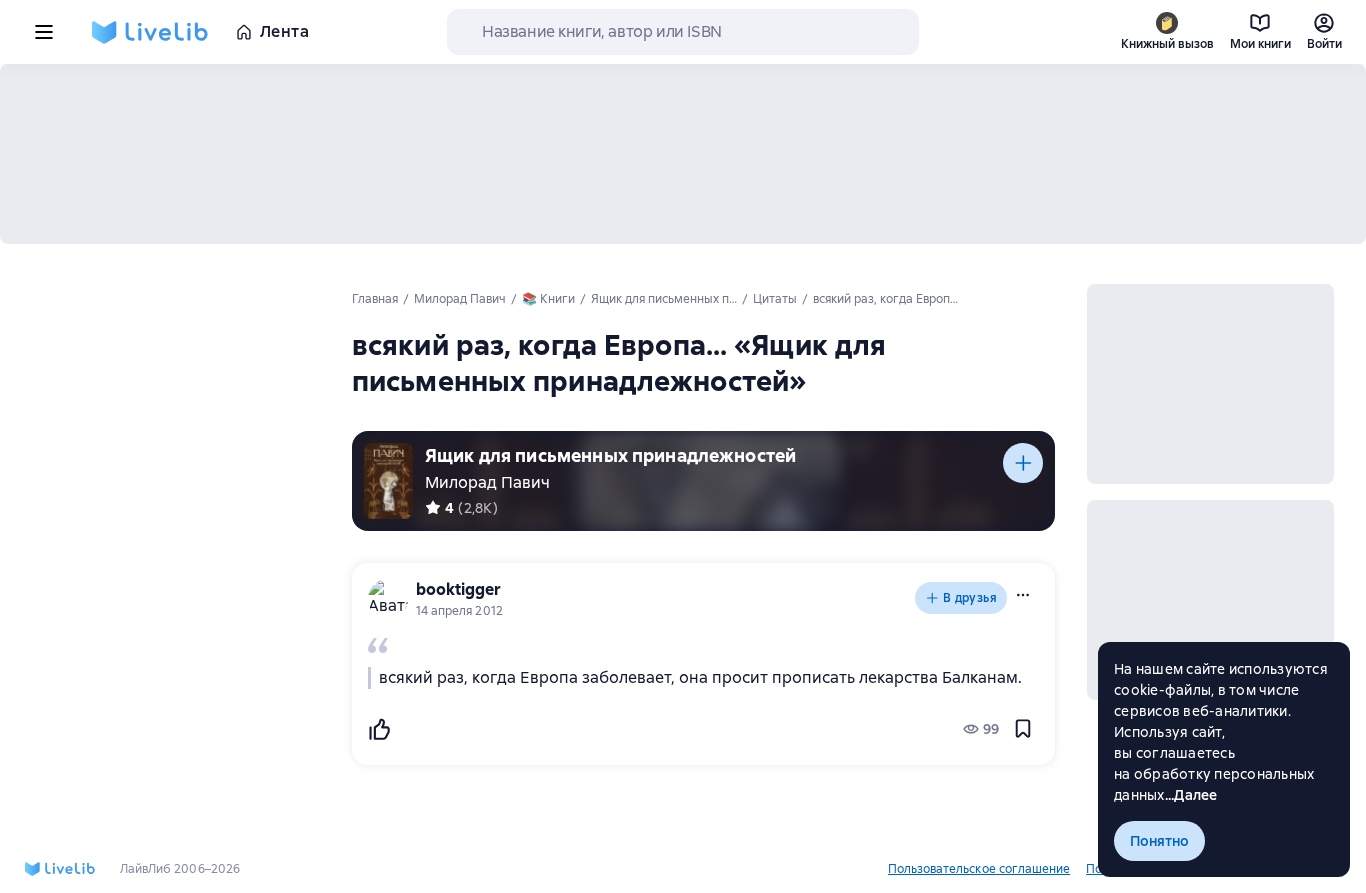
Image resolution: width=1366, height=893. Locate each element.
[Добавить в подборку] (1023, 463)
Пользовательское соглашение (979, 869)
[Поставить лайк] (379, 729)
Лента (284, 31)
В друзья (970, 598)
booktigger (458, 589)
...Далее (1191, 795)
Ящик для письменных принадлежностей (610, 455)
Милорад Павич (487, 482)
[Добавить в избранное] (1023, 729)
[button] (1023, 595)
